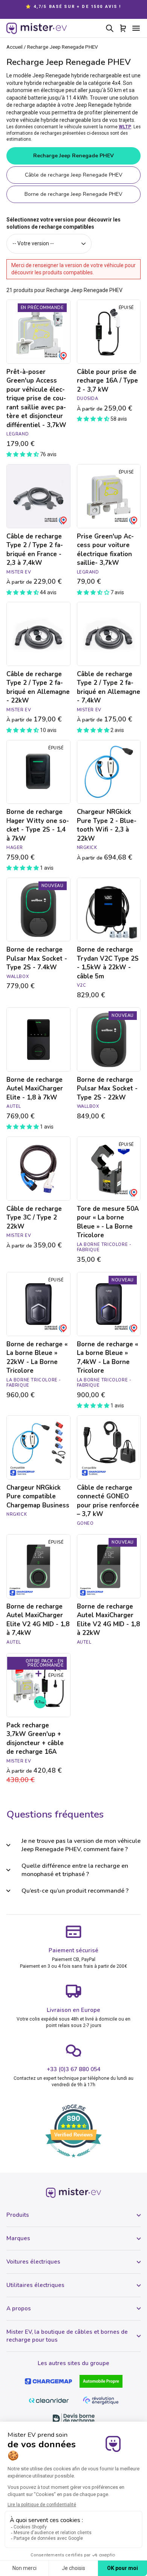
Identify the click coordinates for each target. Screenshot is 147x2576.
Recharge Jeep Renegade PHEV (73, 156)
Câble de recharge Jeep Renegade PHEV (74, 175)
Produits (18, 2215)
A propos (19, 2308)
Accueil (15, 47)
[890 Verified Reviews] (73, 2161)
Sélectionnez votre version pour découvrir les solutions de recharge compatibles (64, 223)
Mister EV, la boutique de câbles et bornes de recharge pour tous (67, 2336)
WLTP (125, 127)
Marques (18, 2238)
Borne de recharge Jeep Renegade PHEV (73, 194)
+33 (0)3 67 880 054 (74, 2069)
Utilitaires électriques (35, 2285)
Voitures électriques (33, 2262)
